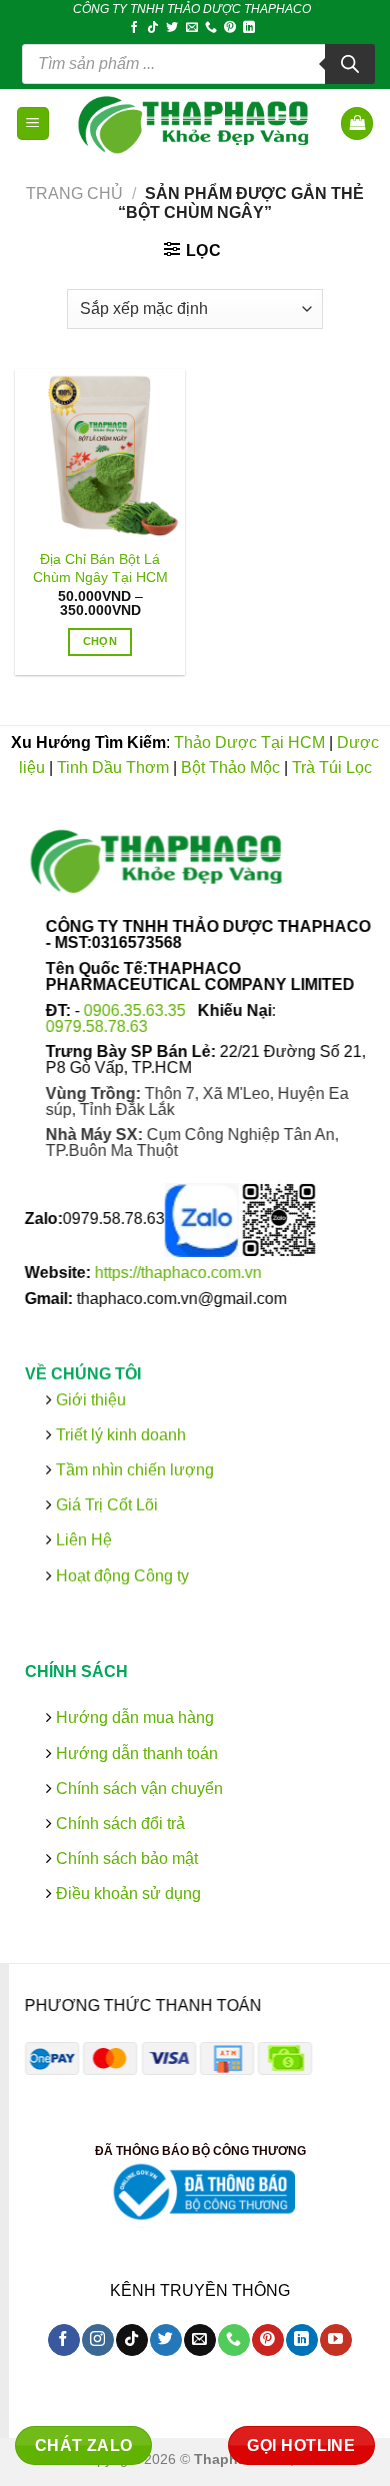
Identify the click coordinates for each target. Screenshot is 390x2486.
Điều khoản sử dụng (126, 1893)
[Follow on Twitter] (172, 28)
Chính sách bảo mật (125, 1858)
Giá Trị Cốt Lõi (107, 1504)
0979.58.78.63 (97, 1025)
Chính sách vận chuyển (137, 1788)
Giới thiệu (89, 1398)
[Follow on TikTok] (153, 28)
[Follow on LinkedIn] (249, 28)
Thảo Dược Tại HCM (249, 742)
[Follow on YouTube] (335, 2340)
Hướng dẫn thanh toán (135, 1752)
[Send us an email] (192, 28)
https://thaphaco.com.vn (178, 1272)
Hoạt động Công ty (120, 1574)
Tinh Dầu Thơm (113, 767)
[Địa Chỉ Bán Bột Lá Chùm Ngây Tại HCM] (100, 454)
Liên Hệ (84, 1539)
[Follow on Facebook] (134, 28)
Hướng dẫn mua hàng (133, 1717)
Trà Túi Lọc (332, 767)
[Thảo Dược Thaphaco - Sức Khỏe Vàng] (195, 124)
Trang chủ (74, 193)
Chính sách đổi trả (118, 1823)
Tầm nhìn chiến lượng (135, 1469)
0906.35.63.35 (137, 1009)
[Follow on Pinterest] (230, 28)
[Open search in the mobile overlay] (198, 64)
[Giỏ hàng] (357, 123)
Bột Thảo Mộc (230, 767)
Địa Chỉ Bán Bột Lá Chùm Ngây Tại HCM (100, 568)
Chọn (100, 641)
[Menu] (33, 123)
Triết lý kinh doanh (119, 1434)
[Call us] (211, 28)
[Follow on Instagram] (97, 2340)
